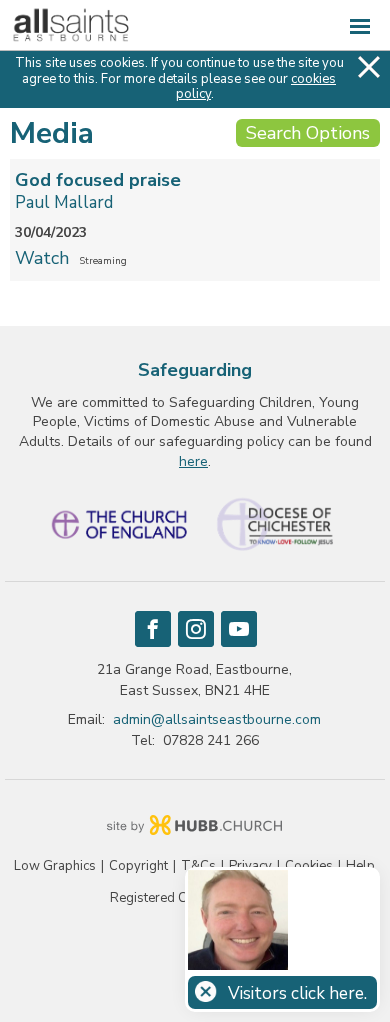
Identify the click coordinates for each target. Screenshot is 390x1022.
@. (217, 719)
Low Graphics (55, 866)
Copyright (138, 866)
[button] (195, 25)
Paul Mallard (64, 203)
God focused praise (98, 180)
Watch (42, 258)
